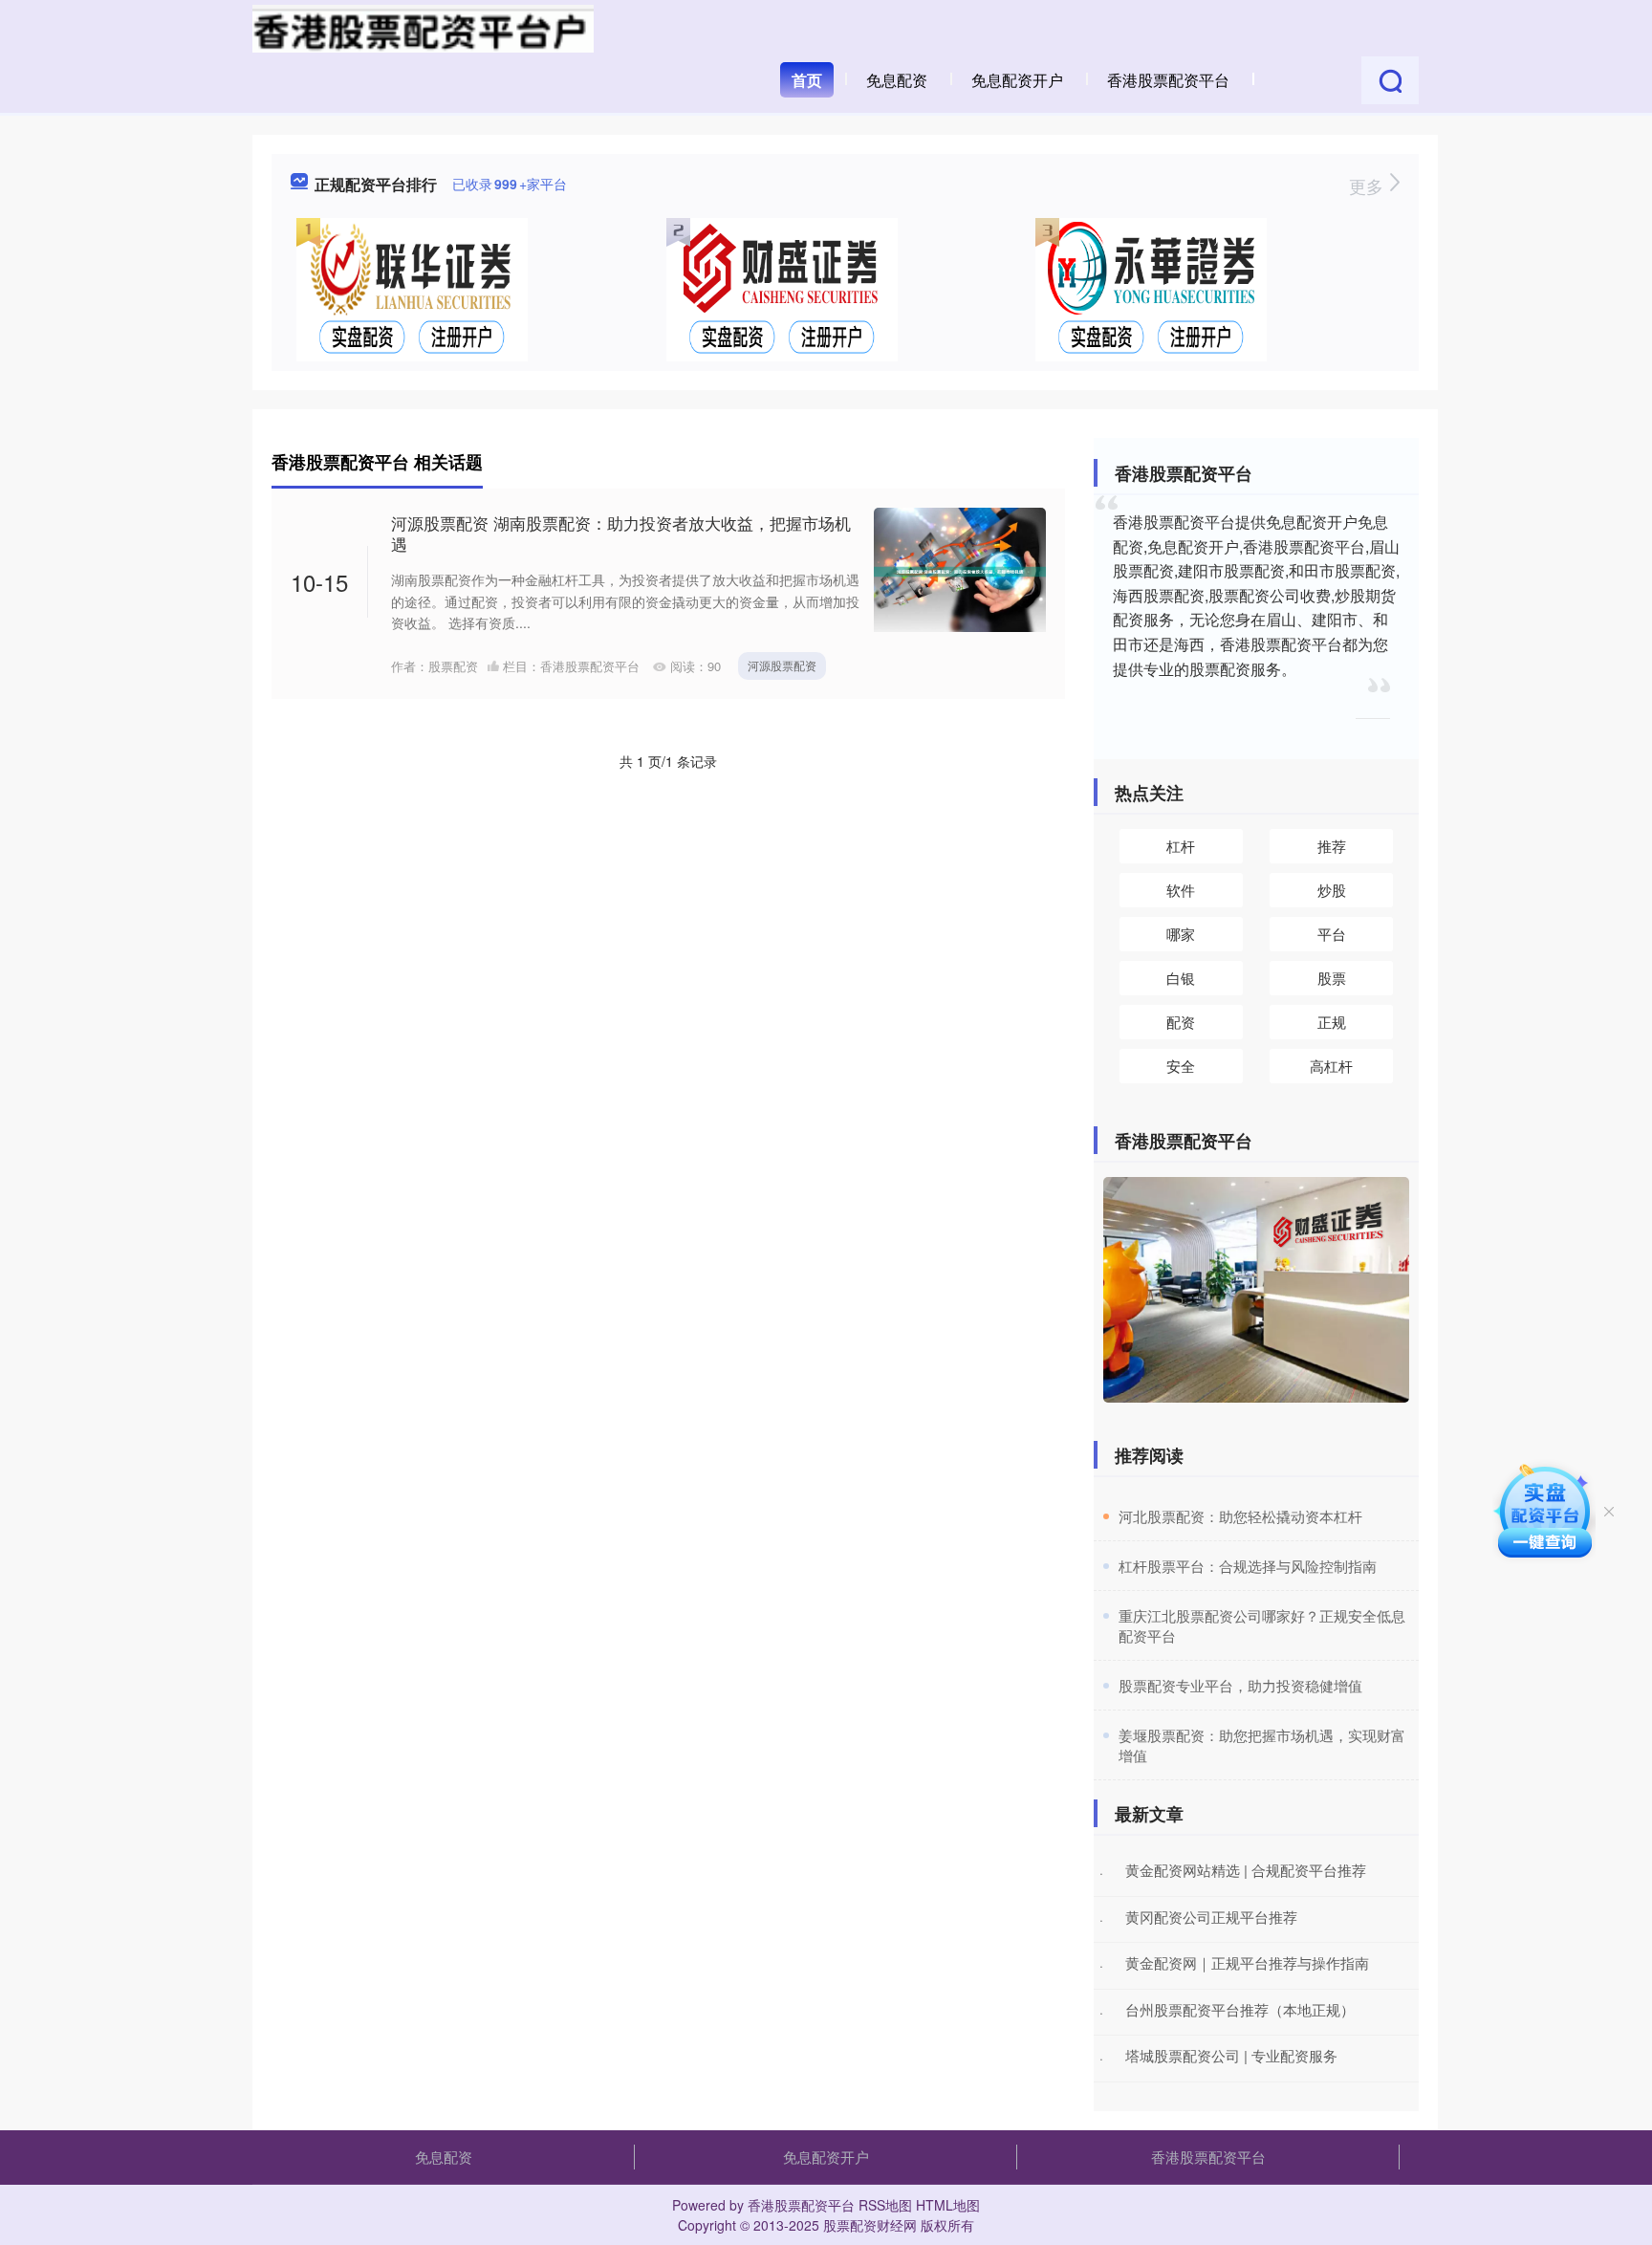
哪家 (1181, 934)
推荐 (1332, 846)
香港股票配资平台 (1168, 80)
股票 (1332, 978)
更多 (1369, 185)
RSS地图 (885, 2205)
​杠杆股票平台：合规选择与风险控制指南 (1248, 1566)
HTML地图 (948, 2205)
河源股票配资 (782, 665)
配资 (1181, 1022)
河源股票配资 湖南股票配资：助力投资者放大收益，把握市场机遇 (621, 533)
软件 (1181, 890)
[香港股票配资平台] (423, 27)
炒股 (1332, 890)
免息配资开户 (1017, 80)
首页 (807, 80)
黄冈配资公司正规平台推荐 (1211, 1917)
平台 (1332, 934)
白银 (1181, 978)
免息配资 (897, 80)
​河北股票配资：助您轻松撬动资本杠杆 (1240, 1516)
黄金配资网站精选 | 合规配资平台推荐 (1246, 1870)
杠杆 (1181, 846)
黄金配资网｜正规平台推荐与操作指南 (1247, 1962)
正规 (1332, 1022)
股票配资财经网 (870, 2225)
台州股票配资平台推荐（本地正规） (1240, 2009)
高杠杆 (1331, 1066)
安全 (1181, 1066)
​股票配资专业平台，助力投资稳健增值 (1240, 1685)
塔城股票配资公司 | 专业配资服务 (1231, 2055)
